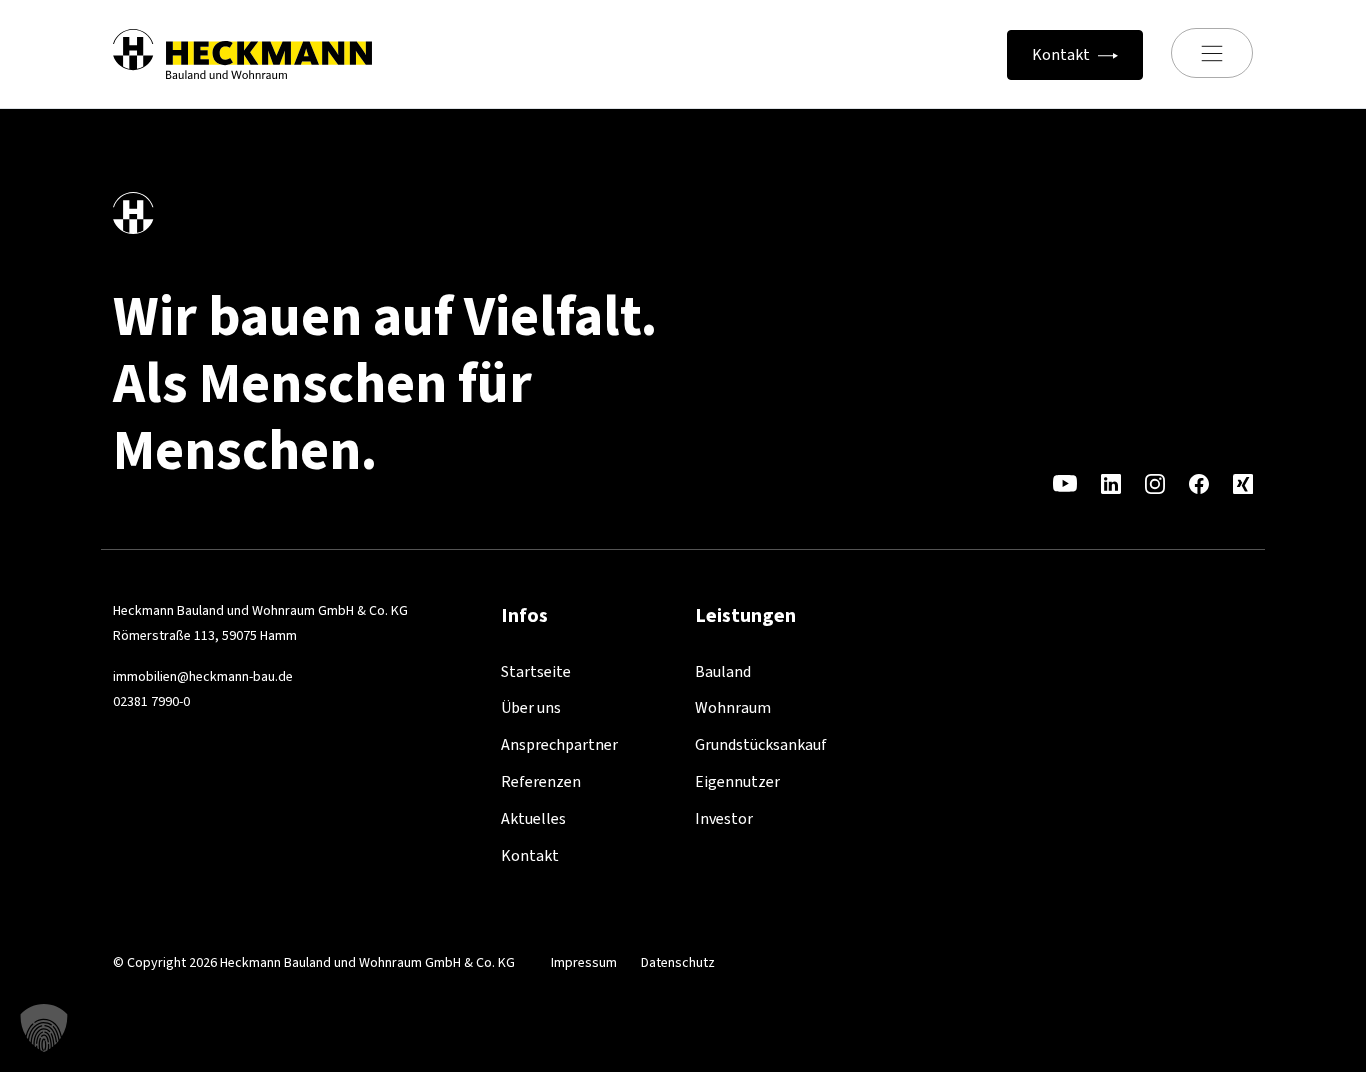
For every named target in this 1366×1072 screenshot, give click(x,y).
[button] (44, 1028)
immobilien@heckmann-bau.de (203, 676)
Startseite (536, 671)
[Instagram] (1155, 482)
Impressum (584, 962)
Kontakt (530, 855)
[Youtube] (1065, 482)
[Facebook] (1199, 482)
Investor (724, 818)
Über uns (531, 707)
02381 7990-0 (151, 701)
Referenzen (541, 781)
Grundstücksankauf (761, 744)
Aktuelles (533, 818)
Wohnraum (733, 707)
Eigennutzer (737, 781)
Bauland (723, 671)
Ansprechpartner (559, 744)
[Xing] (1243, 482)
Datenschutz (678, 962)
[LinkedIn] (1111, 482)
